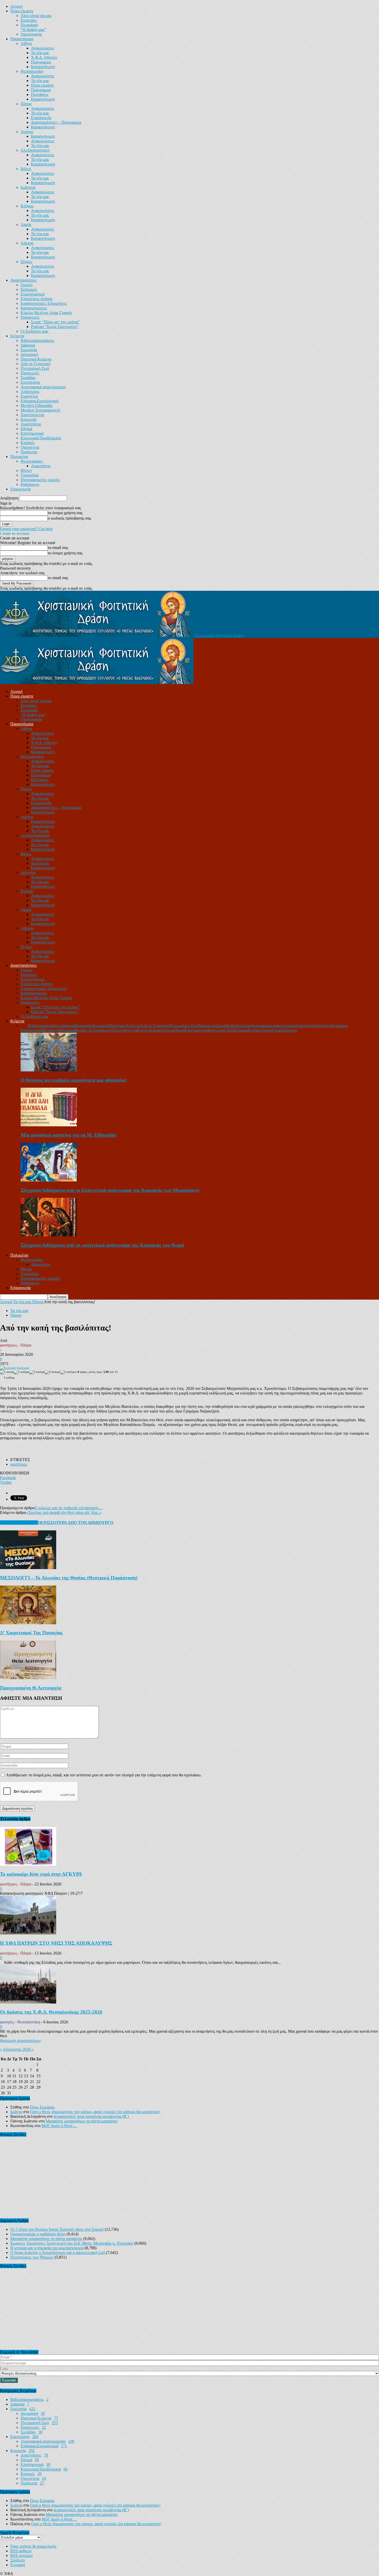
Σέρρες (26, 262)
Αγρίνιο (27, 132)
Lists (4, 2369)
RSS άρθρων (21, 2551)
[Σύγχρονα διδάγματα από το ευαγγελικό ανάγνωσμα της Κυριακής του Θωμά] (49, 1235)
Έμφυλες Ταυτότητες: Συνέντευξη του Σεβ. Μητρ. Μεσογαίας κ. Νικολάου (72, 2243)
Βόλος (26, 169)
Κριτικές (28, 443)
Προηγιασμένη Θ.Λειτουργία (31, 1688)
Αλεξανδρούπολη (35, 150)
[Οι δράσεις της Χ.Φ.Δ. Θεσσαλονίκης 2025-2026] (28, 2002)
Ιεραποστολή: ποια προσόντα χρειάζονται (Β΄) (91, 2116)
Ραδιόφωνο (30, 484)
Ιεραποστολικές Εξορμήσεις (44, 303)
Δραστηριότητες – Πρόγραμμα (56, 122)
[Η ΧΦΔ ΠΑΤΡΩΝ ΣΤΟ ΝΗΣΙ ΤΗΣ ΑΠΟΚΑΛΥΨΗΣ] (28, 1933)
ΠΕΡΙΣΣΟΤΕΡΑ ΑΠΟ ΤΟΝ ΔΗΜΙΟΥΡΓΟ (76, 1523)
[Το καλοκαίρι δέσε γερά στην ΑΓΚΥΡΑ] (28, 1864)
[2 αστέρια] (22, 1372)
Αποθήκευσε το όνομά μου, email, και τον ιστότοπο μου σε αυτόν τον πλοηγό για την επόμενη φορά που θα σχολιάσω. (104, 1775)
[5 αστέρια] (68, 1372)
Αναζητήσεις (31, 424)
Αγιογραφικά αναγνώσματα (43, 387)
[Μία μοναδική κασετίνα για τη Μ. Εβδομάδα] (49, 1125)
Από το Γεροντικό (35, 364)
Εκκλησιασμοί (33, 294)
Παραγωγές (30, 317)
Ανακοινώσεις (43, 48)
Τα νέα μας (40, 53)
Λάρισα (27, 243)
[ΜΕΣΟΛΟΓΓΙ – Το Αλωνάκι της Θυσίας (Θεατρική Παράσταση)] (28, 1568)
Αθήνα (26, 43)
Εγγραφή (18, 2565)
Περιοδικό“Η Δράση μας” (33, 27)
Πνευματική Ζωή (35, 368)
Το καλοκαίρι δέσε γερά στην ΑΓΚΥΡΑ (41, 1874)
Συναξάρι (28, 378)
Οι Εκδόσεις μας (34, 331)
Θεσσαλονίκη (32, 71)
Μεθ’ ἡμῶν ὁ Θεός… (59, 2126)
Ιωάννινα (28, 187)
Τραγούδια (30, 475)
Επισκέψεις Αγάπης (37, 299)
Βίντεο (26, 470)
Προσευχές (30, 373)
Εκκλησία (29, 350)
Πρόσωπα (29, 452)
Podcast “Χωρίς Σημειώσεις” (55, 327)
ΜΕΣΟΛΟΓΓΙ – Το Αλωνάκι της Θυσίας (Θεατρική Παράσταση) (69, 1578)
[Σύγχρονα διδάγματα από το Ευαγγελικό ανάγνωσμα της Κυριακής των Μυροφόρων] (49, 1180)
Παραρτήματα (22, 39)
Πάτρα (26, 104)
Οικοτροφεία (31, 34)
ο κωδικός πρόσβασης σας (69, 518)
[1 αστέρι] (7, 1372)
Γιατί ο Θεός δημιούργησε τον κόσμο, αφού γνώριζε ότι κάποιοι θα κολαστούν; (95, 2112)
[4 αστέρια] (53, 1372)
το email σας (58, 548)
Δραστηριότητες (23, 280)
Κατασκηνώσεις (34, 308)
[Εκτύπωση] (8, 1368)
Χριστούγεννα (32, 415)
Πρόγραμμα (41, 62)
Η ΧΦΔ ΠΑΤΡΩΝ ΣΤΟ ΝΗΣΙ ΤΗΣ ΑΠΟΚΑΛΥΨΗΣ (56, 1943)
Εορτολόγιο (30, 382)
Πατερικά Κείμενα (36, 359)
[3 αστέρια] (37, 1372)
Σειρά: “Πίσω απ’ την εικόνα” (55, 322)
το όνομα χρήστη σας (65, 513)
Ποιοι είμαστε (22, 11)
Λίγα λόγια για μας (36, 16)
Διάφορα (28, 345)
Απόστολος (30, 392)
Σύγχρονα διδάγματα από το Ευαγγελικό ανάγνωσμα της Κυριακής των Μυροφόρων (110, 1190)
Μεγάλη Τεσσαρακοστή (40, 410)
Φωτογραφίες (32, 461)
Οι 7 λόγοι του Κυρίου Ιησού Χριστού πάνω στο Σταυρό (57, 2229)
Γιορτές (27, 285)
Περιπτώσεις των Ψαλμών (32, 2257)
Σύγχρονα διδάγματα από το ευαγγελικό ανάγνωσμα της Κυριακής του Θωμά (102, 1245)
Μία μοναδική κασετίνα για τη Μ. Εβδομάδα (68, 1135)
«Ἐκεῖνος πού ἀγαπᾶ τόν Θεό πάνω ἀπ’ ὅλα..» (64, 1512)
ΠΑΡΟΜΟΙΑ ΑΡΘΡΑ (19, 1523)
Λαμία (26, 224)
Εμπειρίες (29, 20)
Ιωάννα (16, 2112)
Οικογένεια (30, 447)
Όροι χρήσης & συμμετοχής (33, 2546)
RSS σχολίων (22, 2556)
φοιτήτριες (19, 1464)
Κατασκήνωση (43, 67)
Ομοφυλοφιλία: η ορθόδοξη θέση (38, 2234)
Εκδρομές (29, 289)
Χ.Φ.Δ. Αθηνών (44, 57)
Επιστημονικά (32, 433)
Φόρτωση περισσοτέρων (20, 2041)
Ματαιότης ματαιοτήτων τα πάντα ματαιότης (82, 2121)
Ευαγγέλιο (29, 396)
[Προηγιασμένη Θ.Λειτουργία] (28, 1678)
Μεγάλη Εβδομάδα (36, 405)
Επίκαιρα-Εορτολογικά (39, 401)
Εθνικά (26, 429)
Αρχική (16, 6)
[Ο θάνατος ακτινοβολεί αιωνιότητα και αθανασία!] (49, 1070)
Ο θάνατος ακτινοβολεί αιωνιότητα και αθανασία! (74, 1080)
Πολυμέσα (19, 457)
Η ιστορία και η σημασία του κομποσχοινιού (47, 2248)
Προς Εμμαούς (42, 2107)
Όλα (24, 1026)
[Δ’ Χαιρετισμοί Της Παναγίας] (28, 1623)
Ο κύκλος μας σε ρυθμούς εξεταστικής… (69, 1508)
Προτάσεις (40, 95)
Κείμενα (17, 336)
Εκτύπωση (23, 1368)
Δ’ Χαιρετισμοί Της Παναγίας (31, 1633)
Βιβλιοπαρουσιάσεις (37, 341)
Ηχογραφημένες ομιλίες (40, 480)
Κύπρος (27, 206)
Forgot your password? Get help (26, 529)
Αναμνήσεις (41, 466)
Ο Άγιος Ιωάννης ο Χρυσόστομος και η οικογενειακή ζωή (58, 2253)
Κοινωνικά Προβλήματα (41, 438)
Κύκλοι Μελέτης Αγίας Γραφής (46, 313)
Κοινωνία (28, 419)
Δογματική (29, 354)
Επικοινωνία (41, 118)
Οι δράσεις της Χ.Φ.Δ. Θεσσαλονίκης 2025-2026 (51, 2012)
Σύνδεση (18, 2560)
